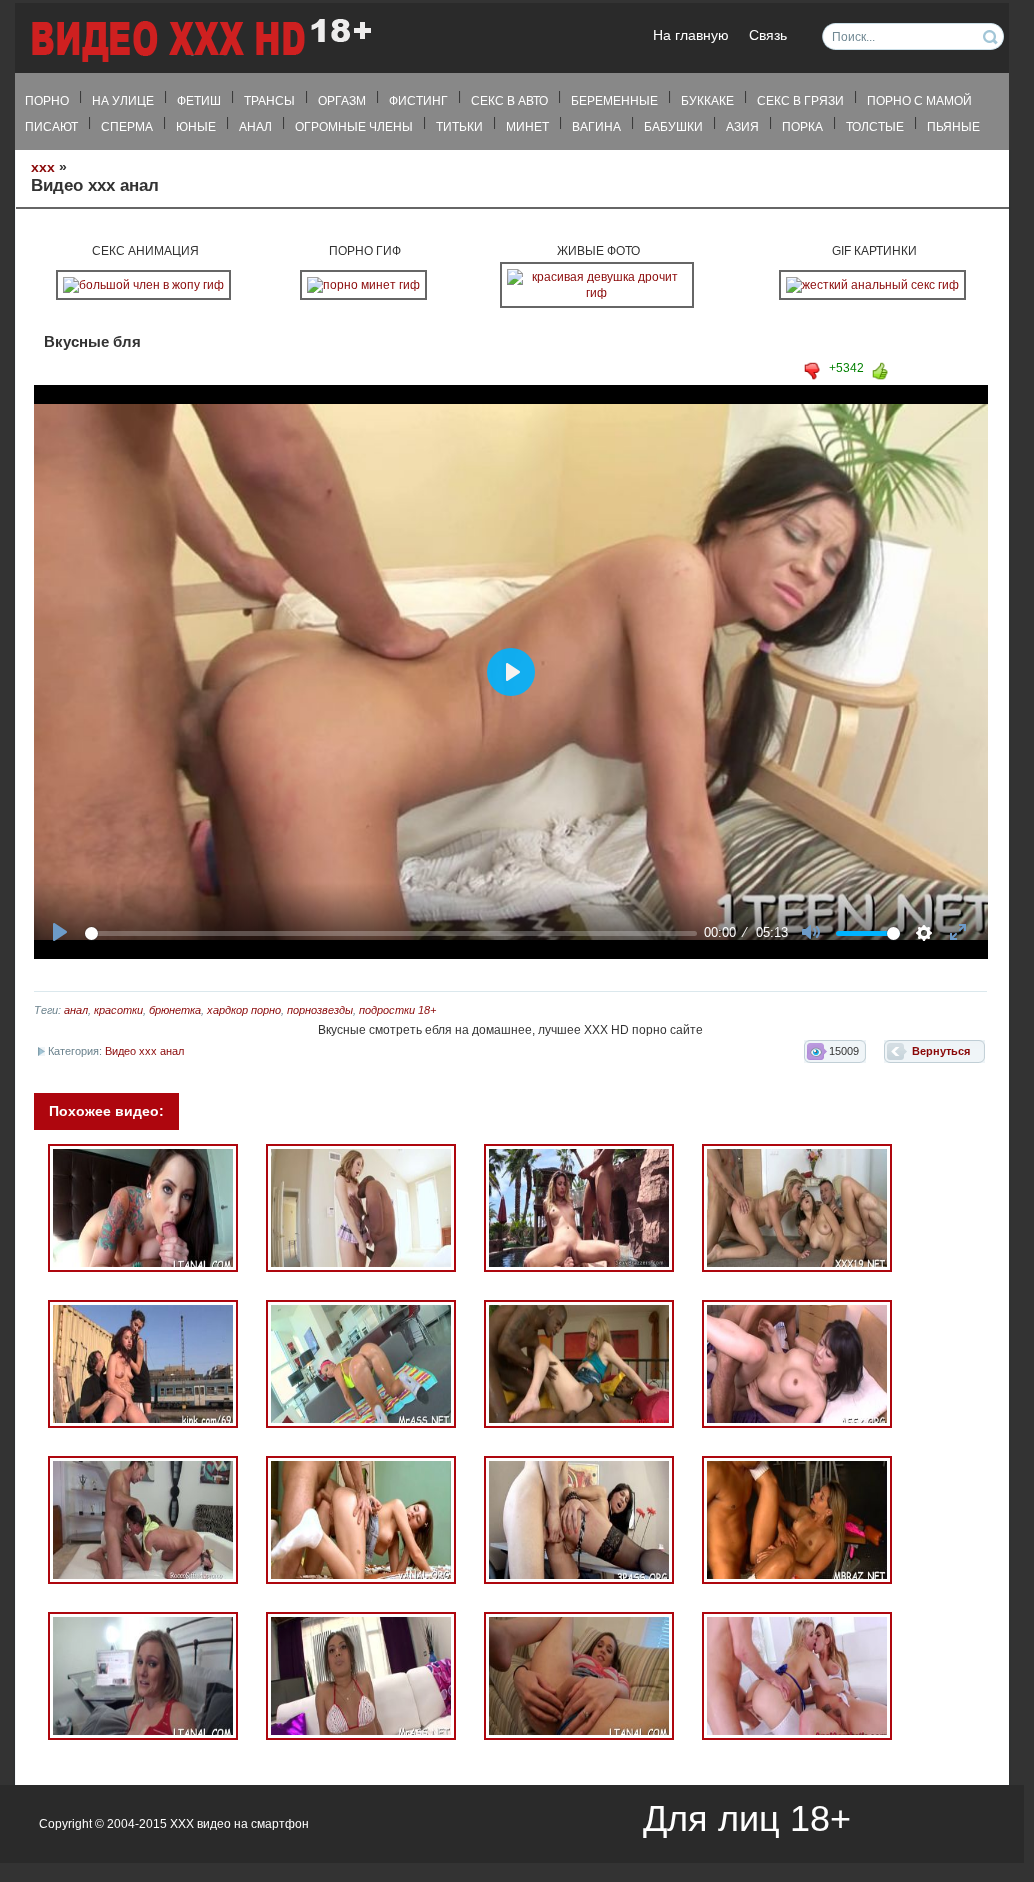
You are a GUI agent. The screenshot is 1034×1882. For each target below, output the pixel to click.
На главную (691, 35)
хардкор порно (244, 1010)
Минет (527, 127)
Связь (768, 35)
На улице (123, 101)
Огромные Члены (354, 127)
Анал (255, 127)
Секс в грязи (800, 101)
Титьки (459, 127)
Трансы (269, 101)
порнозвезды (320, 1010)
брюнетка (175, 1010)
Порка (802, 127)
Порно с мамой (919, 101)
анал (76, 1010)
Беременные (614, 101)
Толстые (875, 127)
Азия (742, 127)
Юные (196, 127)
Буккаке (707, 101)
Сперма (127, 127)
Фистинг (418, 101)
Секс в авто (509, 101)
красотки (118, 1010)
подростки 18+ (397, 1010)
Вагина (596, 127)
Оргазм (342, 101)
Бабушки (673, 127)
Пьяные (953, 127)
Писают (51, 127)
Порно (47, 101)
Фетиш (199, 101)
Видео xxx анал (144, 1051)
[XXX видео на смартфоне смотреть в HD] (200, 39)
